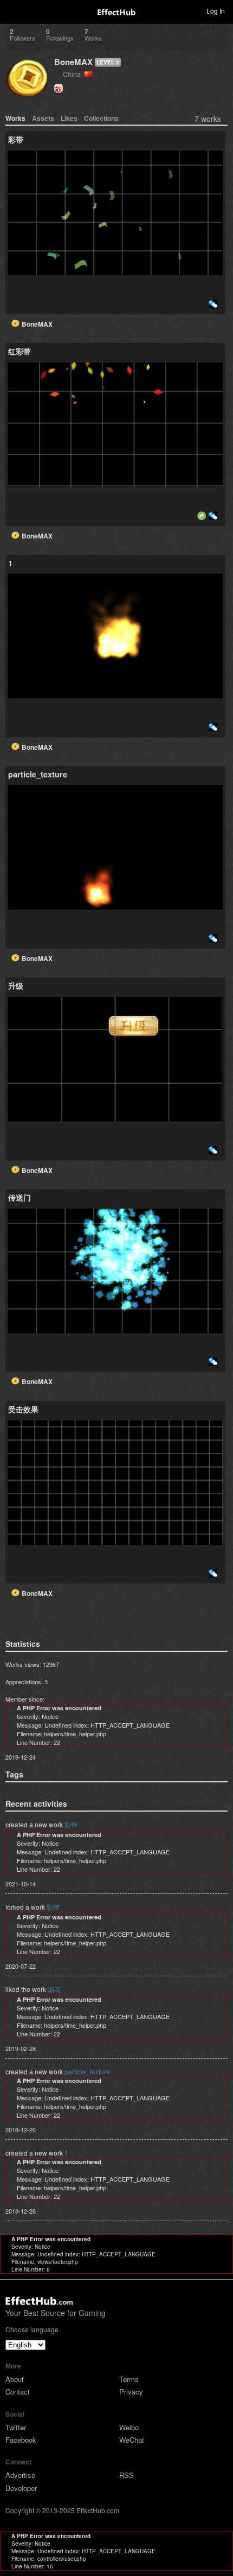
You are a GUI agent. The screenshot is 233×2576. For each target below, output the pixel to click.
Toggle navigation (13, 10)
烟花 (54, 1989)
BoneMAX (73, 62)
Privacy (131, 2392)
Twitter (16, 2427)
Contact (18, 2392)
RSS (127, 2475)
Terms (129, 2379)
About (15, 2379)
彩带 (71, 1824)
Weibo (129, 2427)
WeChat (132, 2440)
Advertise (20, 2475)
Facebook (21, 2440)
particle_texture (87, 2071)
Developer (21, 2488)
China (73, 74)
